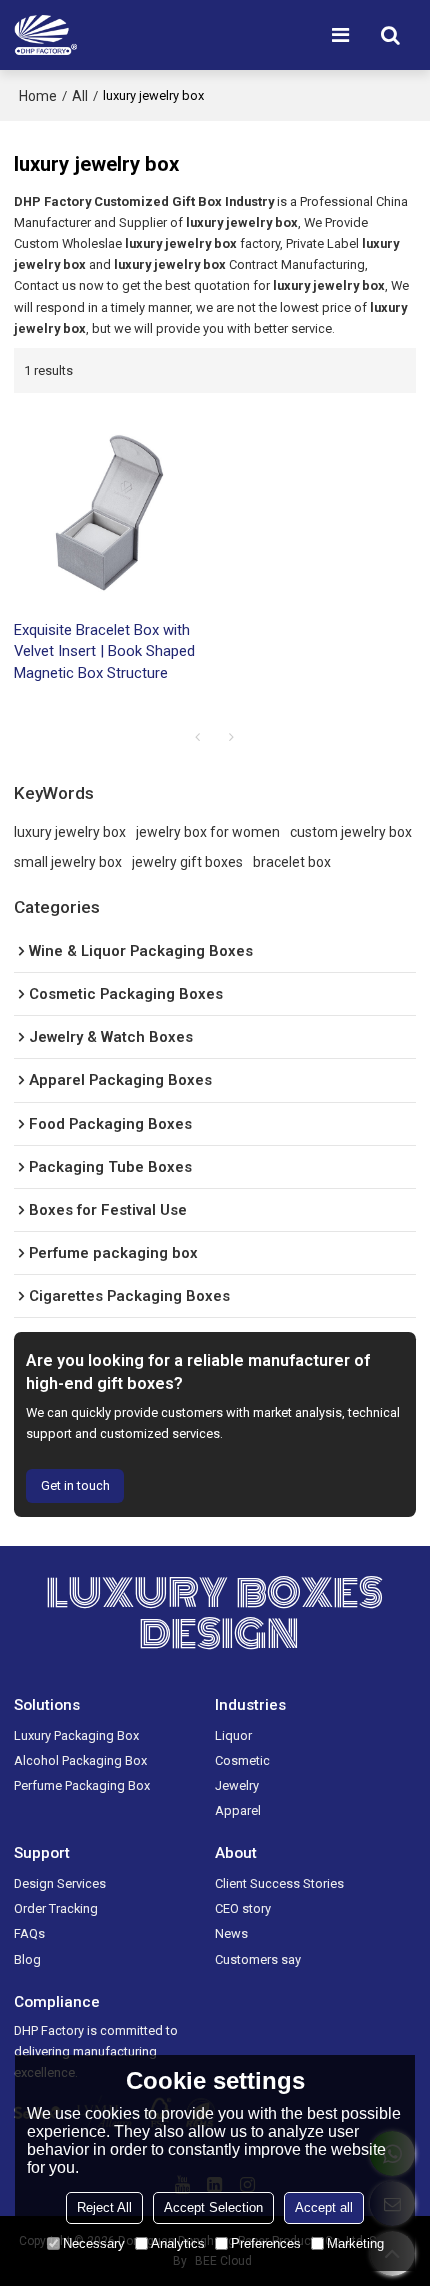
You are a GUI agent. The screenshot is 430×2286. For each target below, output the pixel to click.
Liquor (233, 1735)
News (231, 1933)
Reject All (104, 2207)
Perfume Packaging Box (82, 1785)
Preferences (266, 2243)
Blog (27, 1959)
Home (38, 96)
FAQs (29, 1933)
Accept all (324, 2207)
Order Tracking (56, 1908)
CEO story (243, 1908)
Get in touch (75, 1485)
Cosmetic (242, 1760)
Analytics (178, 2243)
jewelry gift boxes (187, 862)
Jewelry (237, 1785)
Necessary (94, 2243)
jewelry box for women (208, 832)
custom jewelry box (351, 832)
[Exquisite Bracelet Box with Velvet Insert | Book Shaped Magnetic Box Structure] (109, 506)
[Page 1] (198, 737)
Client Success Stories (279, 1883)
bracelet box (292, 862)
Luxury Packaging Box (76, 1735)
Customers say (258, 1959)
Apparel (238, 1810)
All (80, 96)
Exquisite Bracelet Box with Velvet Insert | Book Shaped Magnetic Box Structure (104, 651)
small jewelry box (68, 862)
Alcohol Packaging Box (80, 1760)
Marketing (355, 2243)
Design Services (60, 1883)
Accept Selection (213, 2207)
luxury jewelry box (70, 832)
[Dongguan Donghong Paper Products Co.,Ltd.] (45, 35)
